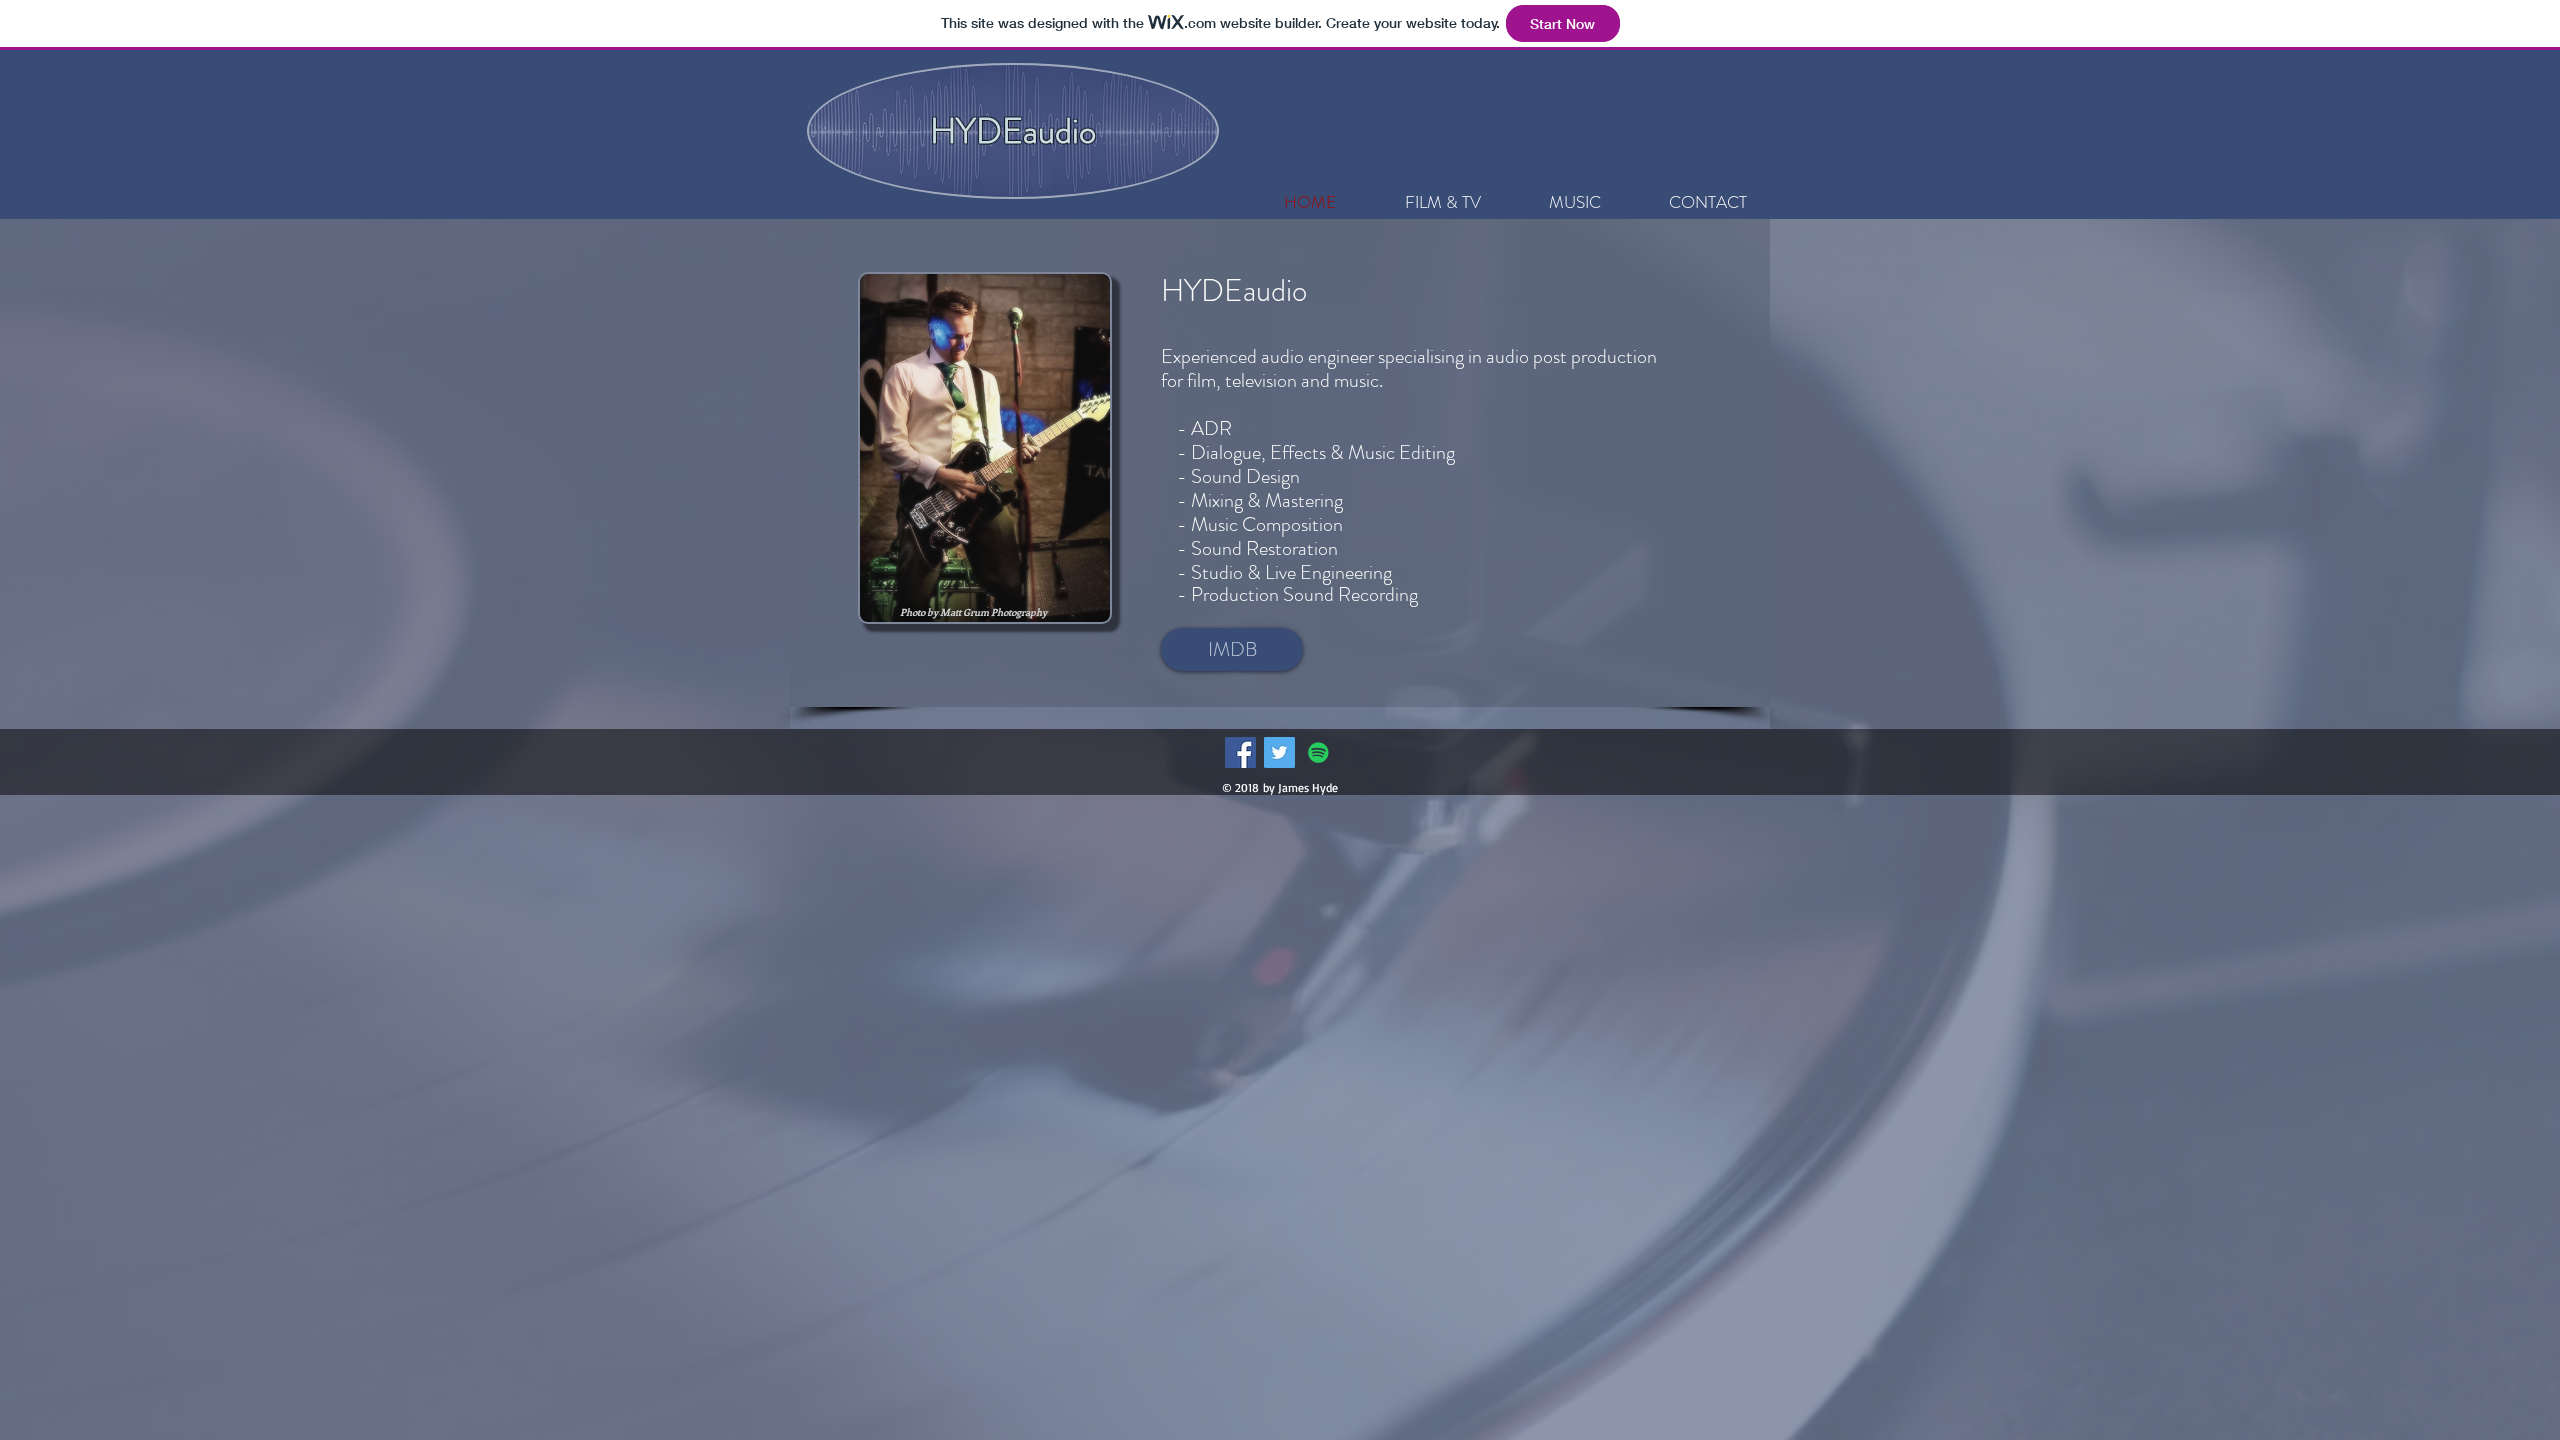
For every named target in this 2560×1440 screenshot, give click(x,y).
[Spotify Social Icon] (1318, 752)
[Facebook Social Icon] (1240, 752)
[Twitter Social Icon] (1279, 752)
